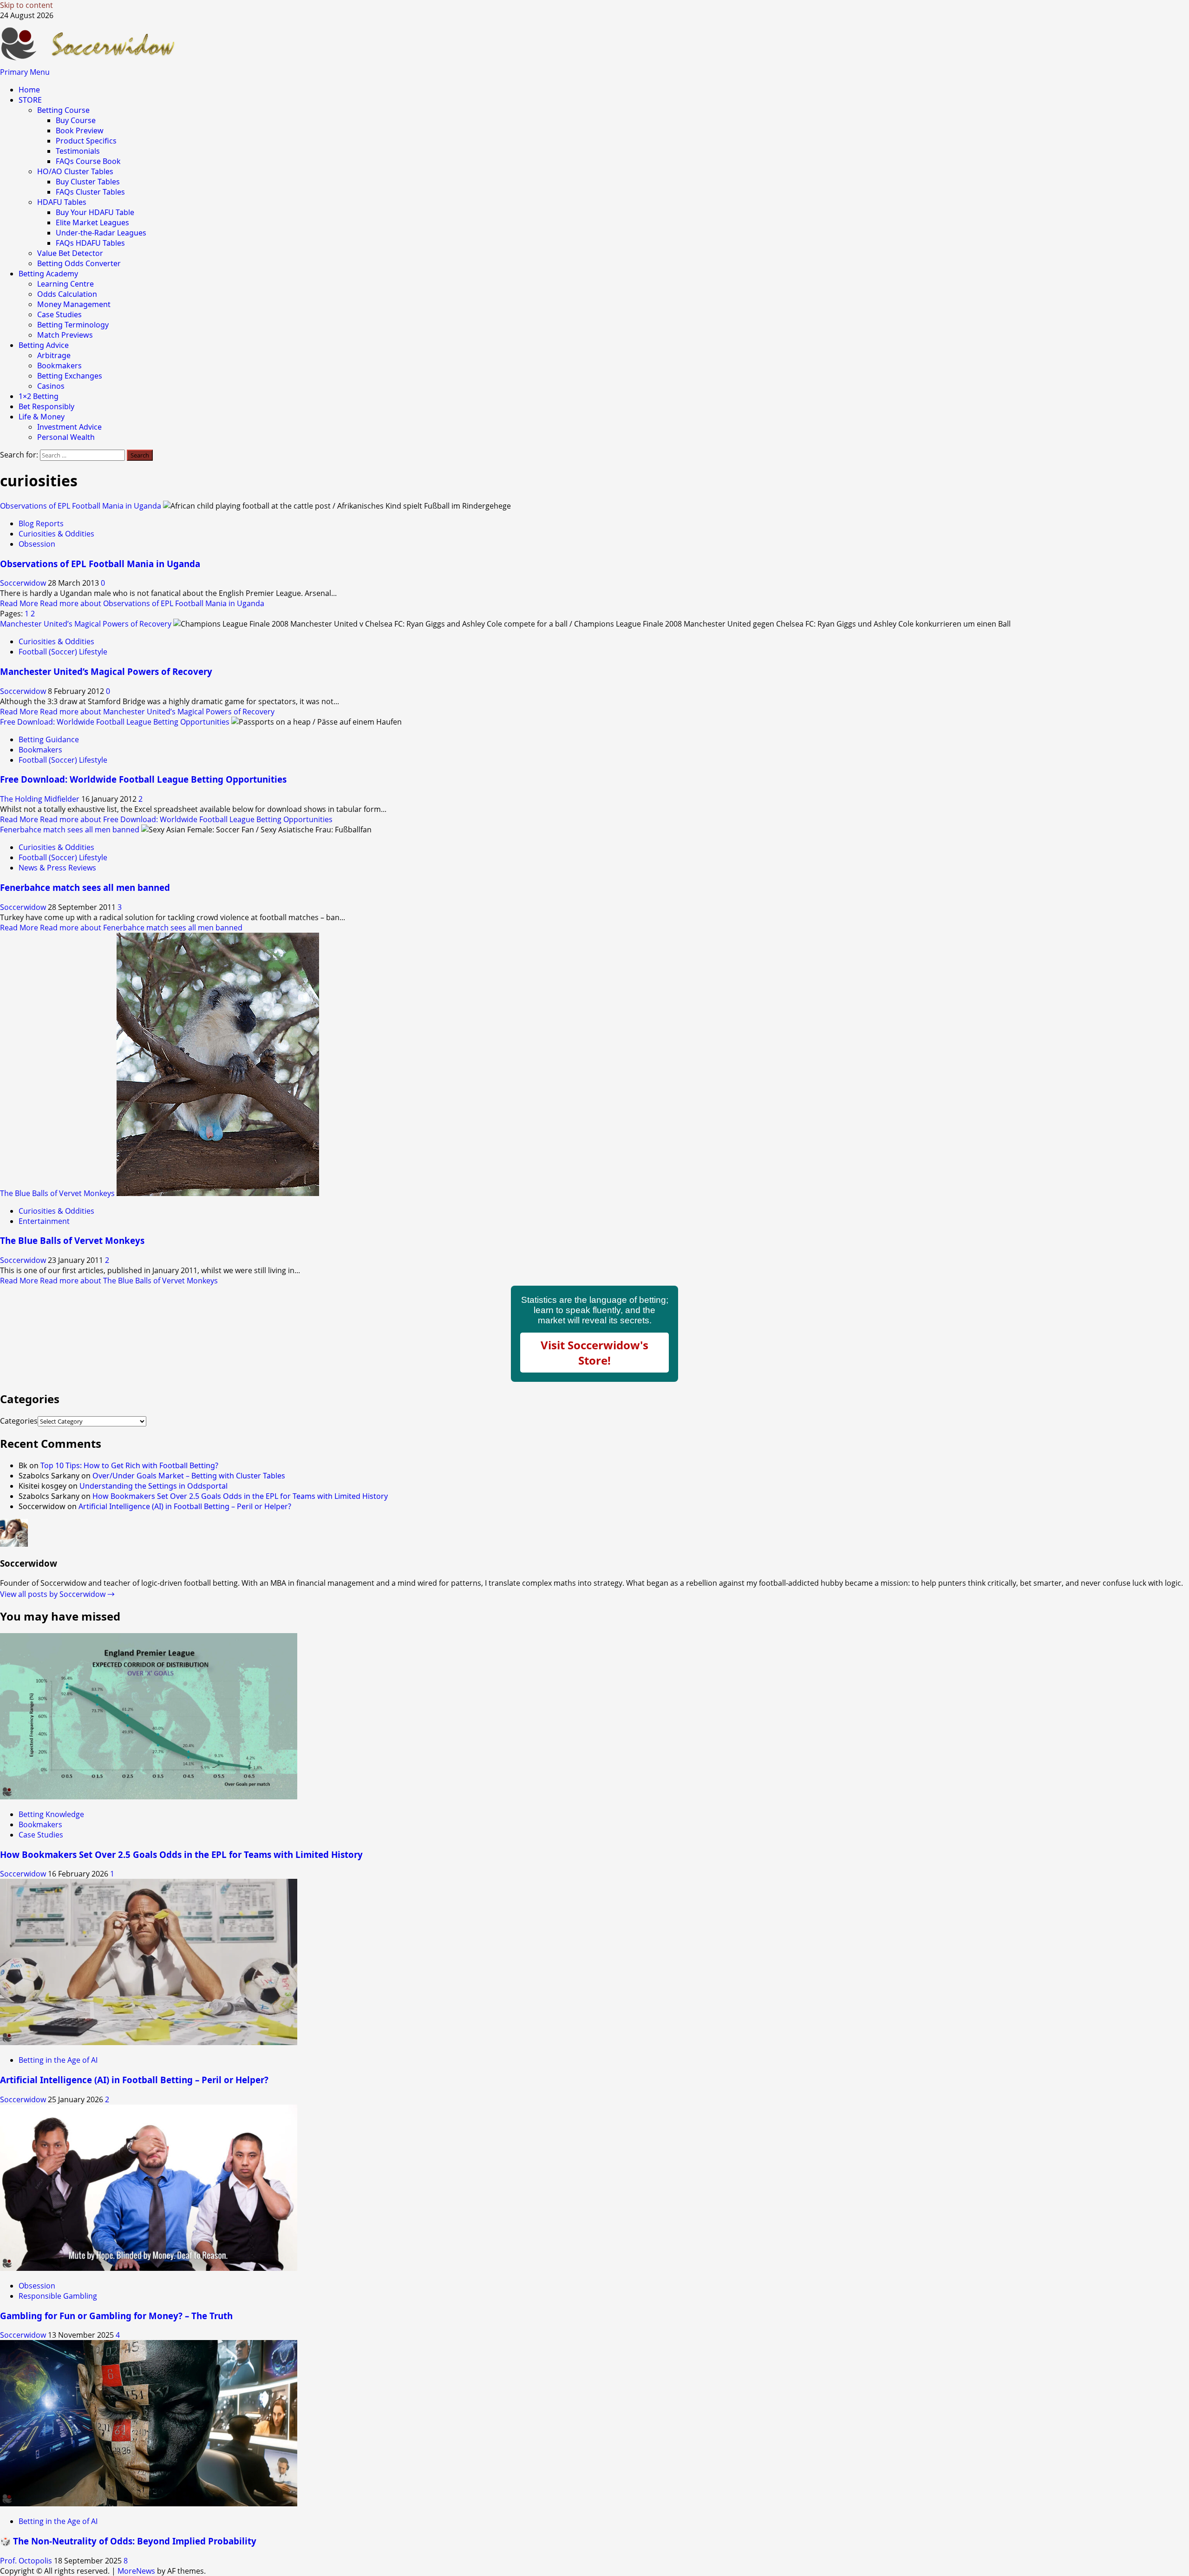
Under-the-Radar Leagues (101, 233)
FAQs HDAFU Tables (90, 243)
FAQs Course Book (88, 161)
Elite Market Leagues (92, 222)
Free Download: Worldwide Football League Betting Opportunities (115, 722)
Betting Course (63, 110)
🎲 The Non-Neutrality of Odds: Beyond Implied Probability (128, 2541)
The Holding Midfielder (41, 799)
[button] (25, 72)
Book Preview (80, 131)
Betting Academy (48, 274)
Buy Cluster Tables (88, 182)
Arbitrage (54, 355)
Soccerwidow (24, 583)
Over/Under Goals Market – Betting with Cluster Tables (189, 1476)
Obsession (37, 544)
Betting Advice (44, 345)
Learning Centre (65, 284)
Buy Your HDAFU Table (95, 212)
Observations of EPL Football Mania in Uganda (81, 506)
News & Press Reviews (57, 868)
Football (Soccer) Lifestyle (63, 652)
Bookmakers (59, 366)
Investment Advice (69, 427)
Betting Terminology (73, 325)
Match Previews (65, 335)
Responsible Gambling (58, 2296)
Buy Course (76, 120)
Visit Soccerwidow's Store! (594, 1353)
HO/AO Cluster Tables (75, 171)
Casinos (51, 386)
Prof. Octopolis (27, 2561)
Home (29, 90)
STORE (30, 100)
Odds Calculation (67, 294)
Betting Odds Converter (79, 263)
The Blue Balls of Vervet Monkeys (57, 1193)
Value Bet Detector (70, 253)
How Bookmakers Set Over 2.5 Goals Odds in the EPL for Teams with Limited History (240, 1496)
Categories (19, 1421)
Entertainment (44, 1221)
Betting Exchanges (70, 376)
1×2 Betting (39, 396)
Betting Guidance (49, 739)
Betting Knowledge (51, 1814)
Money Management (74, 304)
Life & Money (42, 417)
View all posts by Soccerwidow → (57, 1594)
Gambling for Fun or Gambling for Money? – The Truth (116, 2316)
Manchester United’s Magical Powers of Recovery (86, 624)
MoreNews (136, 2571)
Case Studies (59, 314)
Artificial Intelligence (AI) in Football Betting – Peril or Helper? (185, 1506)
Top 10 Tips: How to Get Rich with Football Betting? (129, 1465)
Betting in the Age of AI (58, 2060)
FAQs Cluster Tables (90, 192)
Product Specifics (86, 141)
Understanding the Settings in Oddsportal (154, 1486)
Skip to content (26, 5)
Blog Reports (41, 523)
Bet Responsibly (46, 406)
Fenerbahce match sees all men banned (70, 830)
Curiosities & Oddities (56, 534)
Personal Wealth (66, 437)
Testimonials (78, 151)
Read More (132, 603)
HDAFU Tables (62, 202)
